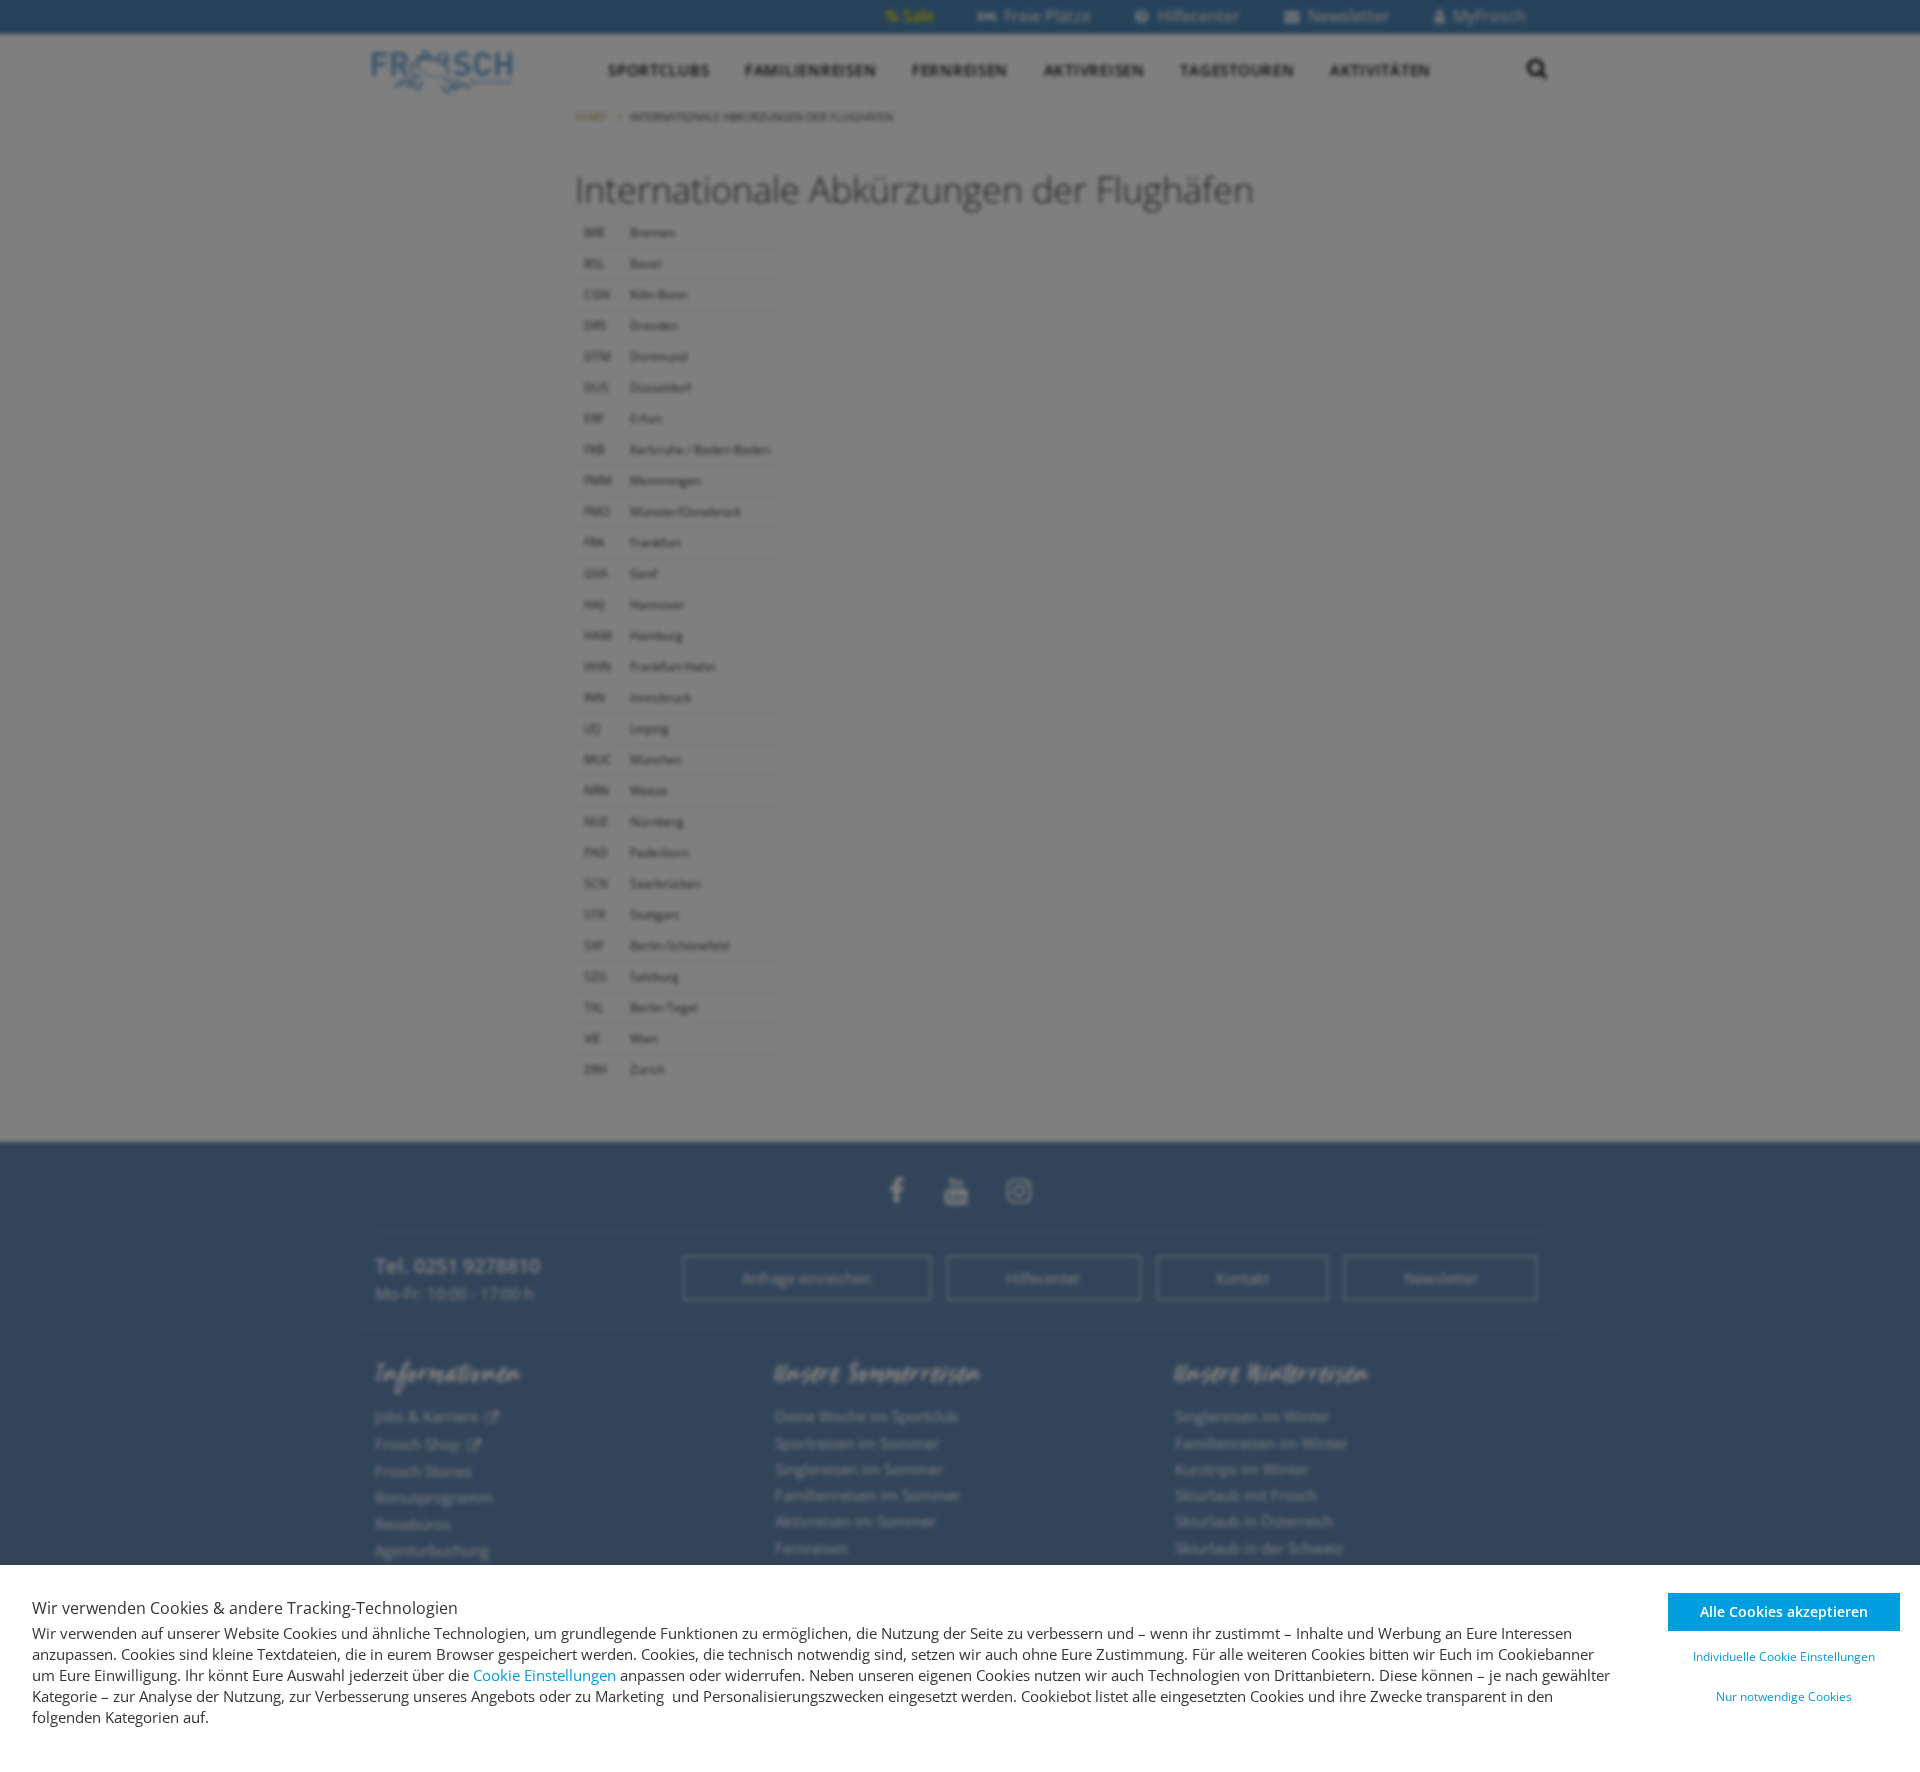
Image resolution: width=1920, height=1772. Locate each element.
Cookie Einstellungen (544, 1675)
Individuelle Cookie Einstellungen (1784, 1656)
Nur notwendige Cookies (1784, 1696)
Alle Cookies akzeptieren (1784, 1611)
